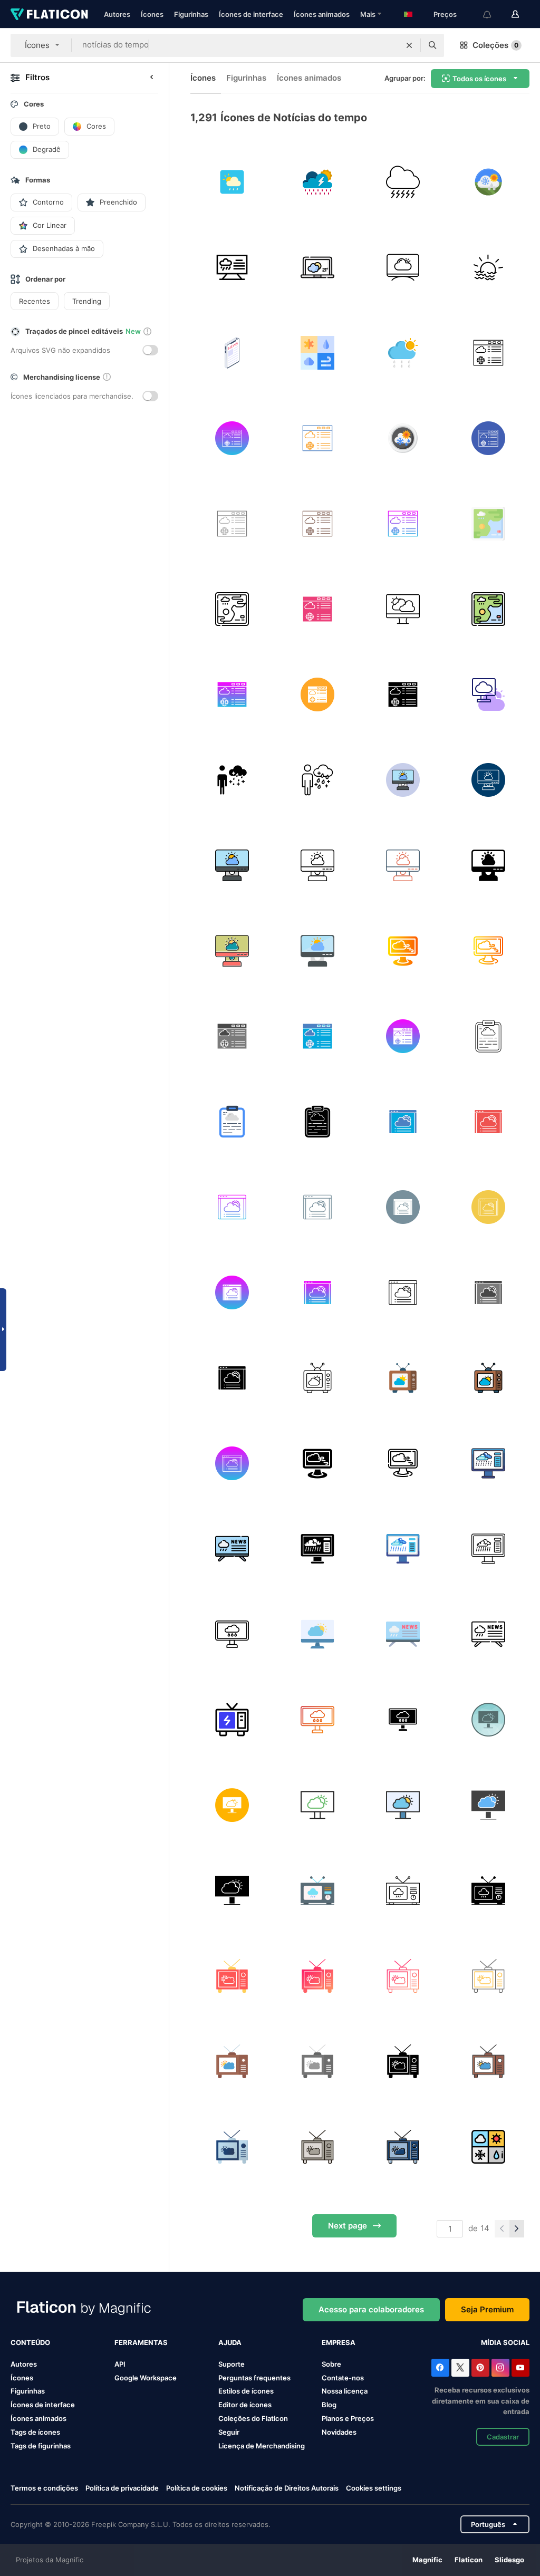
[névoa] (488, 267)
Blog (329, 2405)
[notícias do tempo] (403, 353)
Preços (445, 14)
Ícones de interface (251, 14)
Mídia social (505, 2342)
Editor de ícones (245, 2405)
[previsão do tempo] (232, 182)
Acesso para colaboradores (371, 2309)
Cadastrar (503, 2437)
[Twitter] (460, 2368)
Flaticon (469, 2560)
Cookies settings (374, 2488)
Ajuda (230, 2342)
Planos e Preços (348, 2418)
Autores (117, 14)
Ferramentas (141, 2342)
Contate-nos (343, 2378)
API (120, 2364)
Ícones (152, 14)
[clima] (317, 182)
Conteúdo (30, 2342)
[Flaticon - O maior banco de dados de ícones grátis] (49, 14)
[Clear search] (409, 45)
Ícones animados (322, 14)
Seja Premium (487, 2309)
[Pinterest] (480, 2368)
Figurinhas (191, 14)
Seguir (229, 2432)
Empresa (339, 2342)
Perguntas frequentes (254, 2378)
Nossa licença (345, 2391)
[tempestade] (403, 182)
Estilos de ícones (246, 2391)
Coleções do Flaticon (253, 2418)
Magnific (427, 2560)
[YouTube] (520, 2368)
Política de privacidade (122, 2488)
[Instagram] (500, 2368)
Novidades (339, 2432)
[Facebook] (440, 2368)
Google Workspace (146, 2378)
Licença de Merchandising (262, 2446)
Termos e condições (44, 2488)
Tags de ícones (35, 2432)
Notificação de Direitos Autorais (287, 2488)
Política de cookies (197, 2488)
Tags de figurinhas (41, 2446)
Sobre (331, 2364)
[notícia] (232, 353)
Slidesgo (509, 2560)
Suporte (232, 2364)
